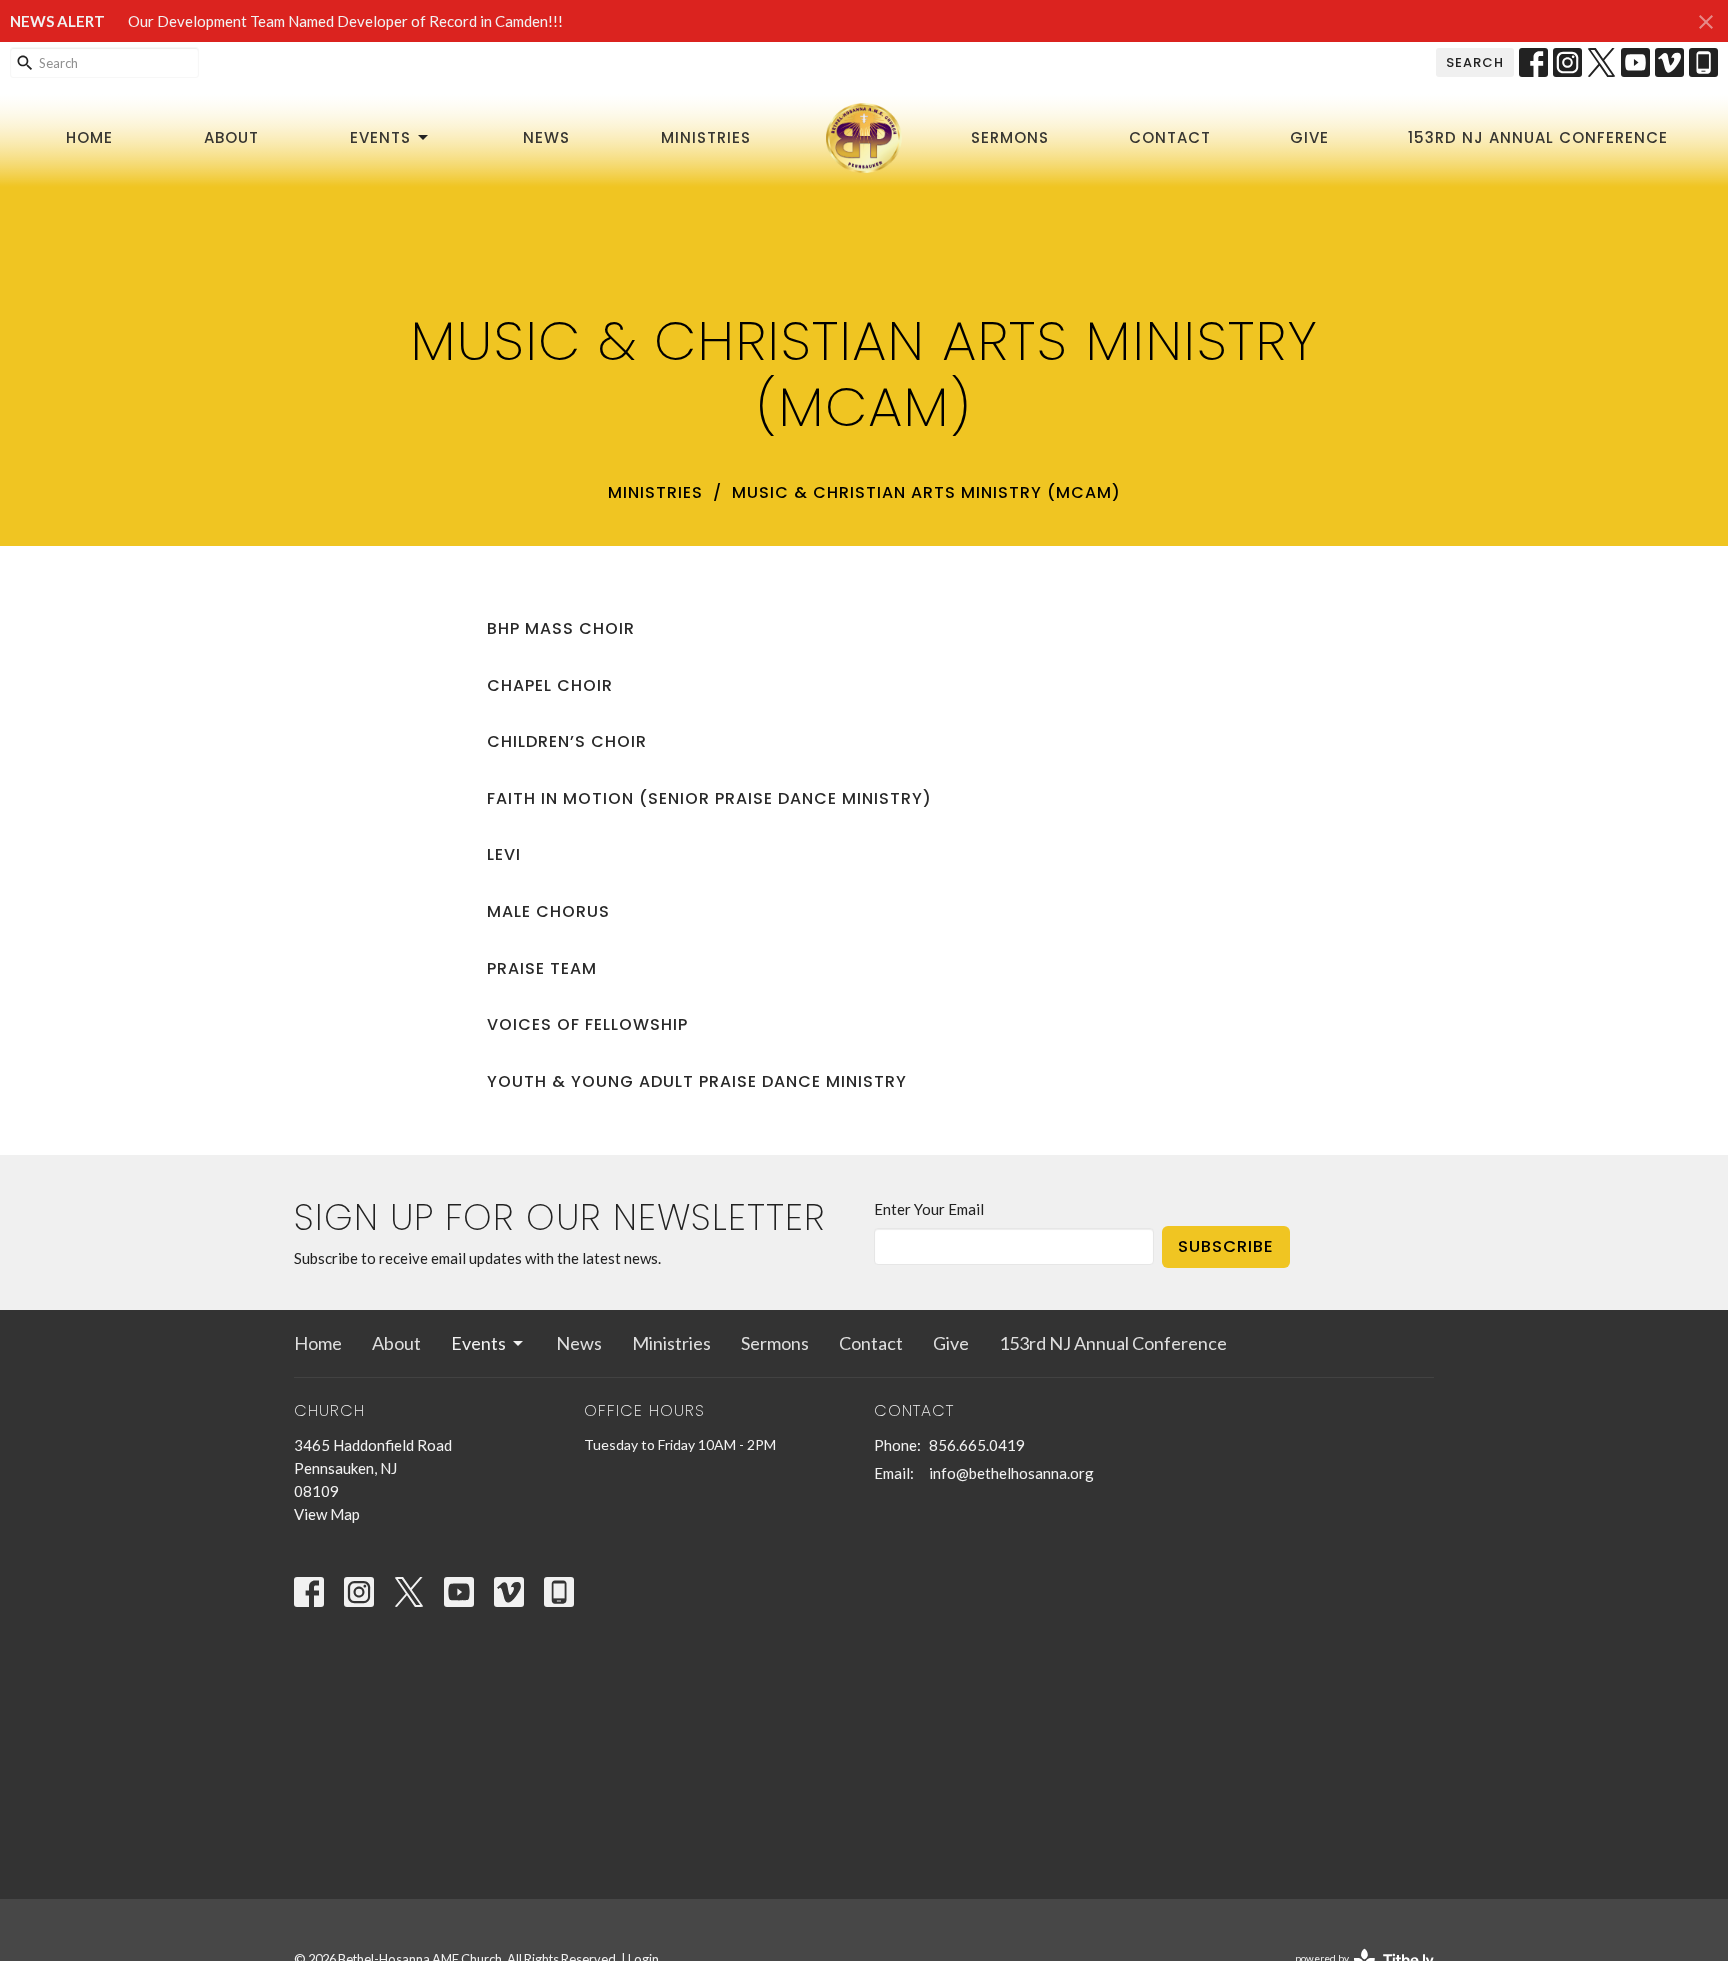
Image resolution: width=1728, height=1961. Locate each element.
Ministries (706, 137)
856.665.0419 (977, 1445)
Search (1475, 62)
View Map (327, 1514)
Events (380, 137)
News (546, 137)
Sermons (1010, 137)
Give (1309, 137)
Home (89, 137)
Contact (1170, 137)
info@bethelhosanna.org (1011, 1473)
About (231, 137)
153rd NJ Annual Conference (1538, 137)
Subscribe (1226, 1246)
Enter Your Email (929, 1209)
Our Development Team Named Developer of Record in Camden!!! (345, 21)
